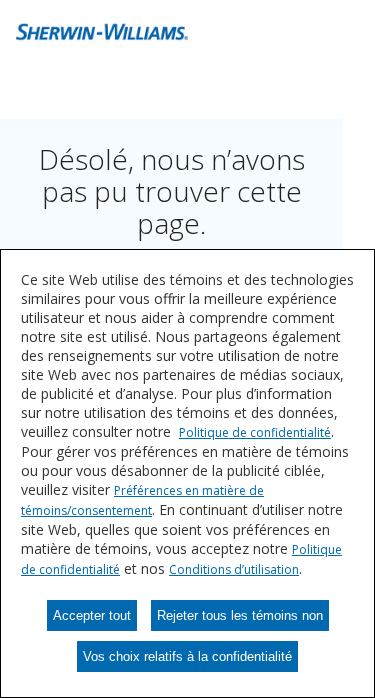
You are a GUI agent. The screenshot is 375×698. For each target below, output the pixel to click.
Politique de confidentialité (255, 432)
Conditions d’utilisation (234, 569)
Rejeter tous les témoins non (240, 615)
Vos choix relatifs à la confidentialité (187, 656)
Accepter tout (92, 615)
